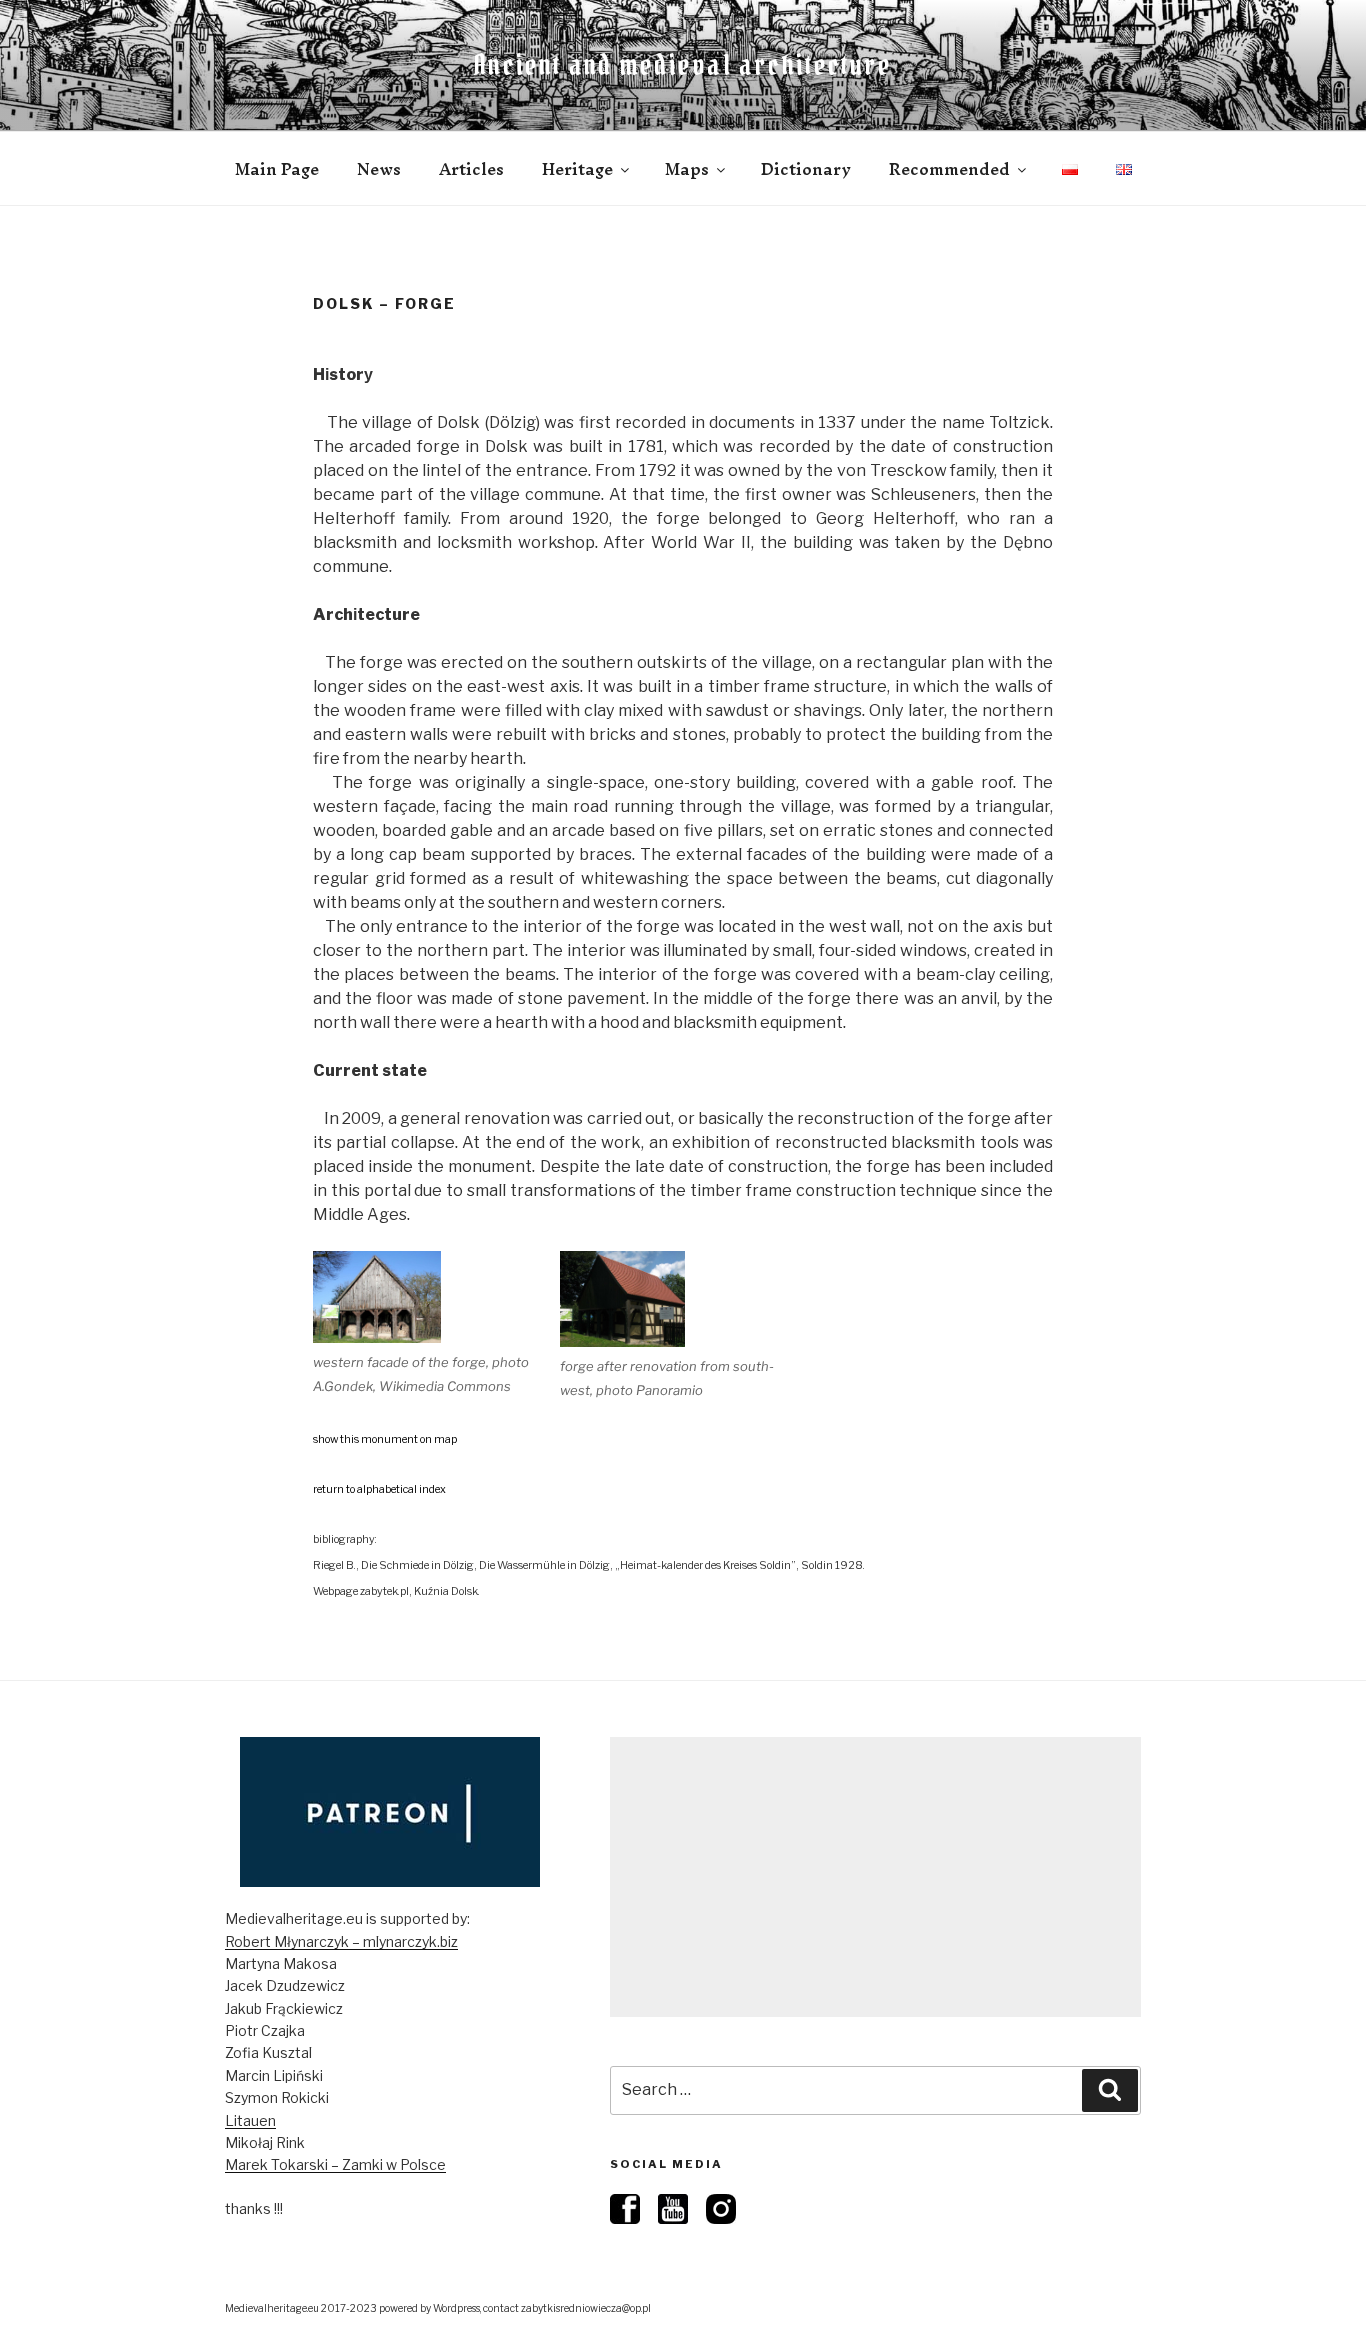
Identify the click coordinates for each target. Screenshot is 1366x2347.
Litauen (250, 2120)
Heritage (577, 169)
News (379, 169)
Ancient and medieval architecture (683, 65)
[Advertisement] (875, 1877)
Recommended (949, 169)
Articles (471, 169)
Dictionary (806, 169)
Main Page (277, 169)
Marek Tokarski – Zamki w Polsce (335, 2164)
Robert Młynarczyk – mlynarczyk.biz (341, 1941)
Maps (687, 169)
